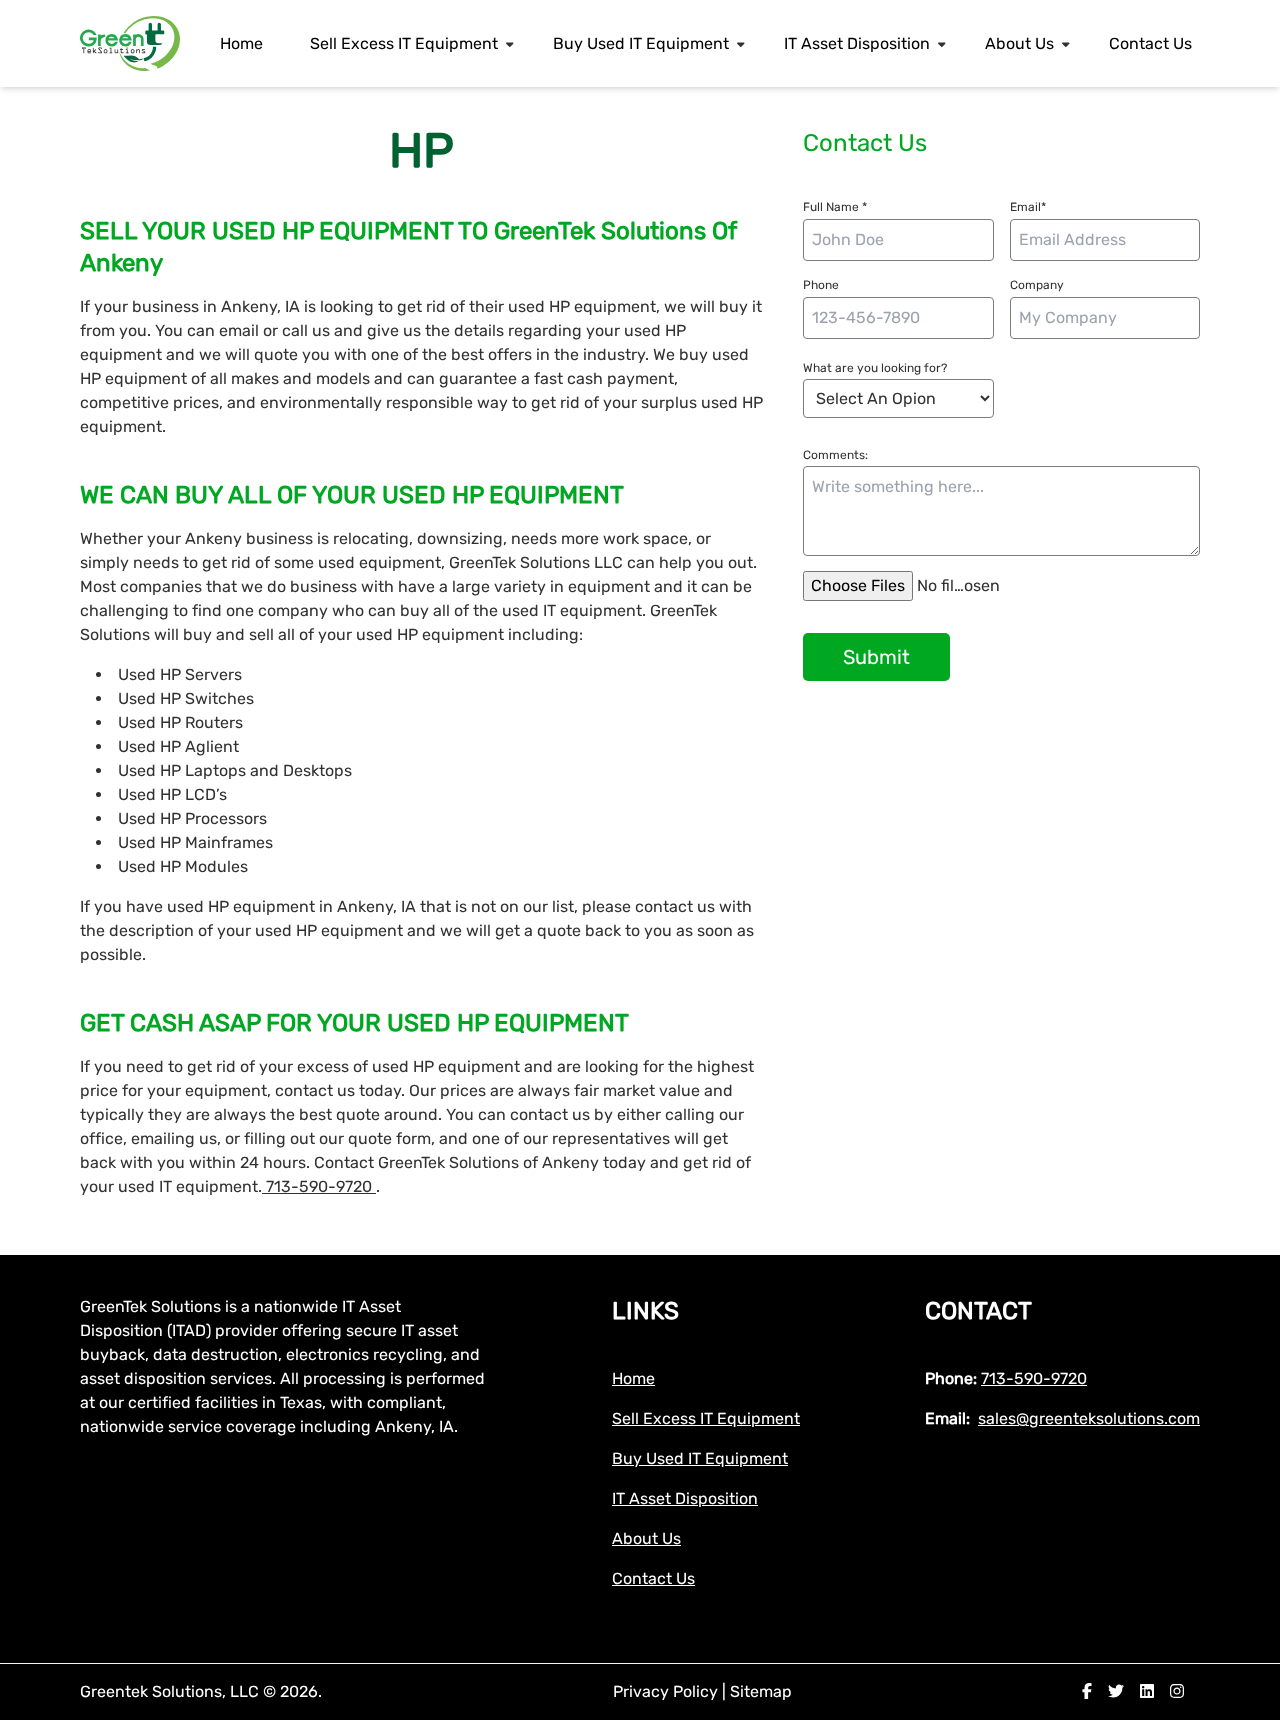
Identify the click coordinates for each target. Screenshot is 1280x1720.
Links (645, 1311)
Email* (1028, 207)
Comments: (835, 455)
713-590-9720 (319, 1186)
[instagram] (1177, 1691)
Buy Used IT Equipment (641, 43)
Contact (978, 1311)
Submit (876, 657)
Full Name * (835, 207)
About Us (1019, 43)
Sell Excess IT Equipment (404, 43)
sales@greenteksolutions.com (1089, 1418)
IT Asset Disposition (857, 43)
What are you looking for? (875, 368)
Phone (821, 285)
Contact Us (1150, 43)
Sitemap (761, 1691)
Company (1037, 285)
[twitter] (1116, 1691)
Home (241, 43)
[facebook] (1087, 1691)
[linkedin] (1147, 1691)
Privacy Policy (667, 1691)
